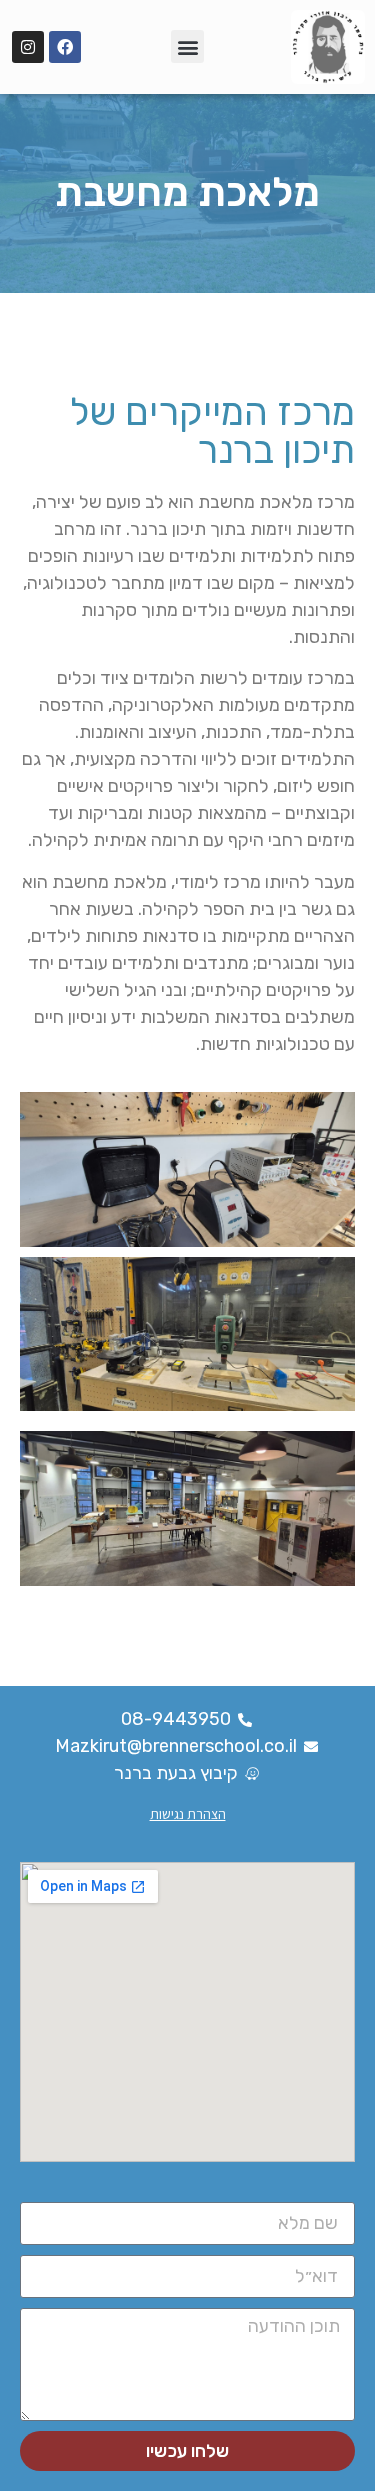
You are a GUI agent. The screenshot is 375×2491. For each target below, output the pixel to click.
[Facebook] (65, 47)
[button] (187, 46)
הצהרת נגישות (188, 1814)
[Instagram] (28, 47)
